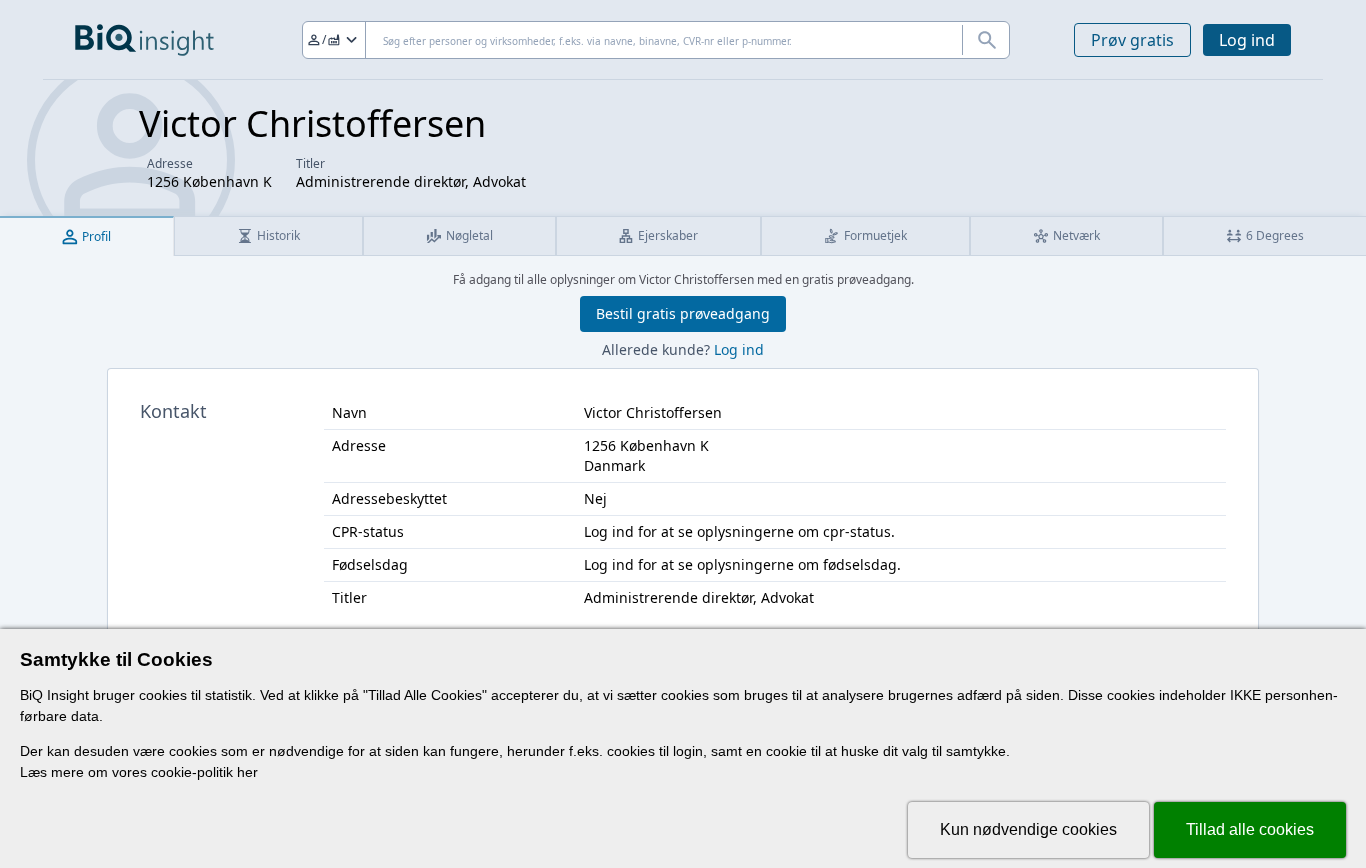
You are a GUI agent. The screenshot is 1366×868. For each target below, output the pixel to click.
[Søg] (986, 40)
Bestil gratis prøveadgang (683, 313)
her (247, 772)
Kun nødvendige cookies (1028, 829)
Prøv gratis (1132, 40)
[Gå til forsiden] (144, 40)
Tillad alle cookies (1250, 829)
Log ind (1247, 40)
